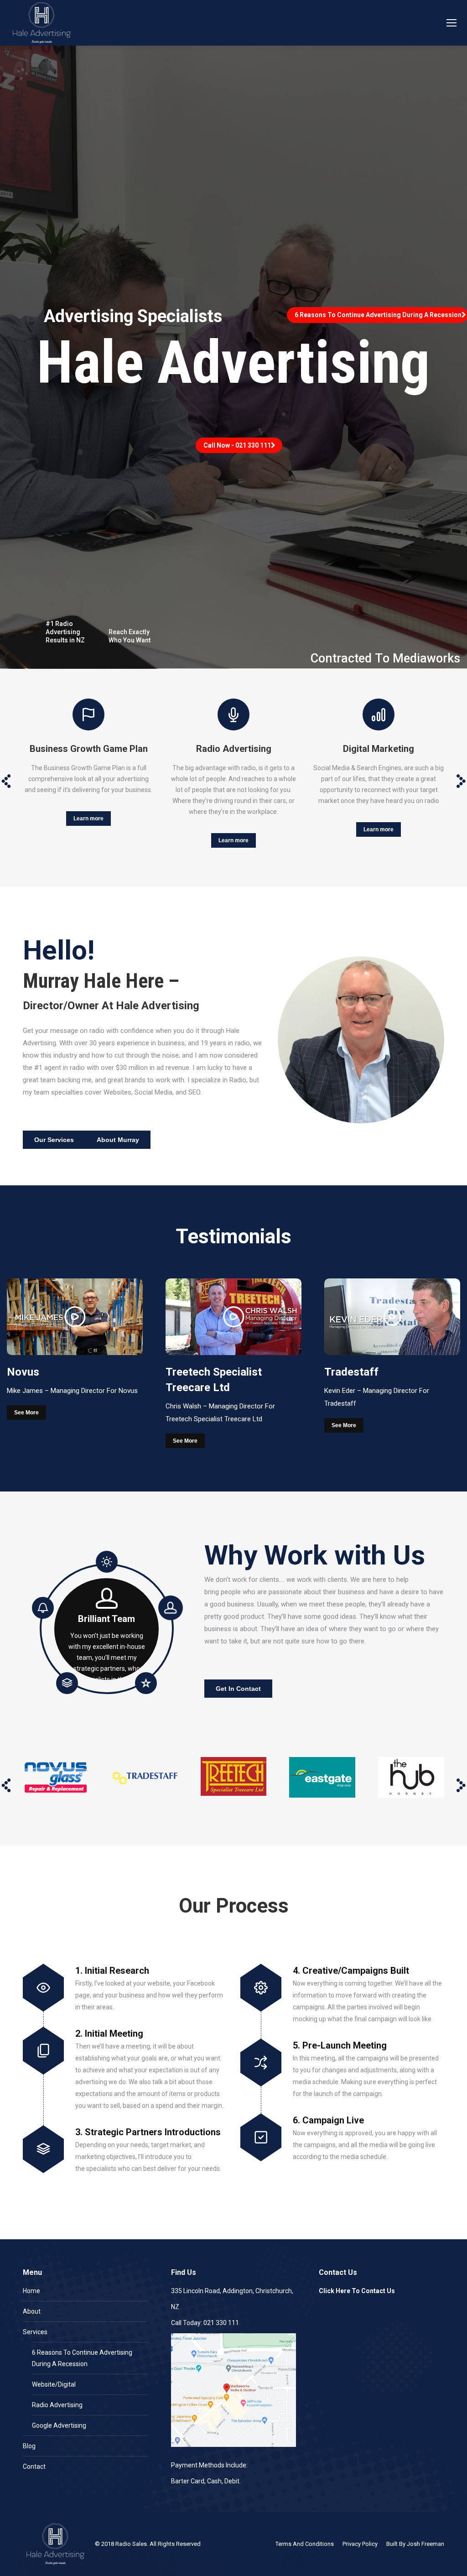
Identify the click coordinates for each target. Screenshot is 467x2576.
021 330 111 (221, 2323)
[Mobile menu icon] (451, 23)
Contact (34, 2466)
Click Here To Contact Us (357, 2291)
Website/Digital (54, 2384)
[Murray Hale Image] (361, 1039)
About (32, 2311)
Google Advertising (59, 2425)
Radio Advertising (57, 2405)
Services (35, 2332)
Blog (29, 2446)
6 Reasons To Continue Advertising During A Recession (82, 2358)
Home (31, 2291)
